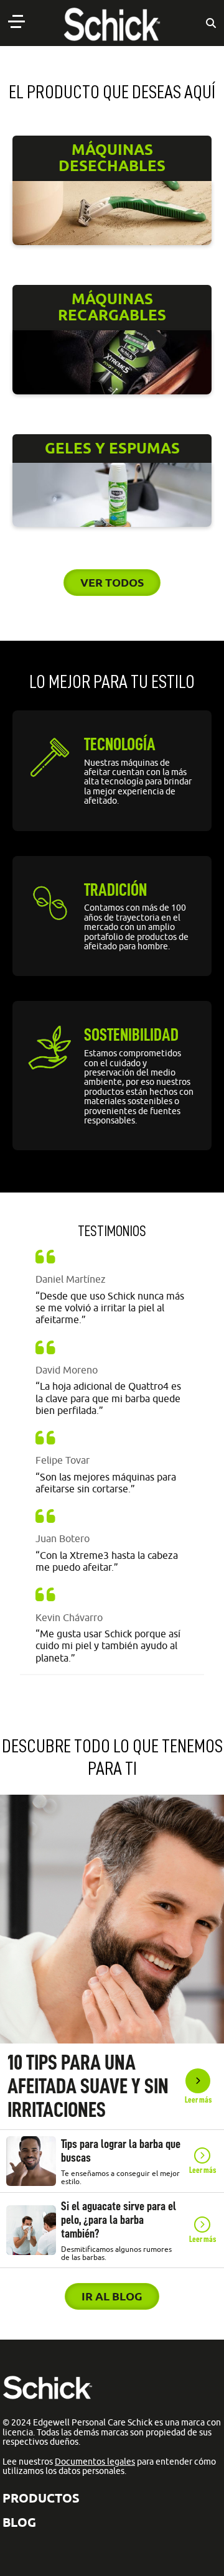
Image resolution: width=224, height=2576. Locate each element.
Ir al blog (112, 2296)
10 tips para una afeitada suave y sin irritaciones (88, 2086)
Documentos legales (95, 2462)
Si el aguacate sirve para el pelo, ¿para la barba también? (119, 2220)
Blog (19, 2522)
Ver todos (112, 582)
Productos (41, 2498)
